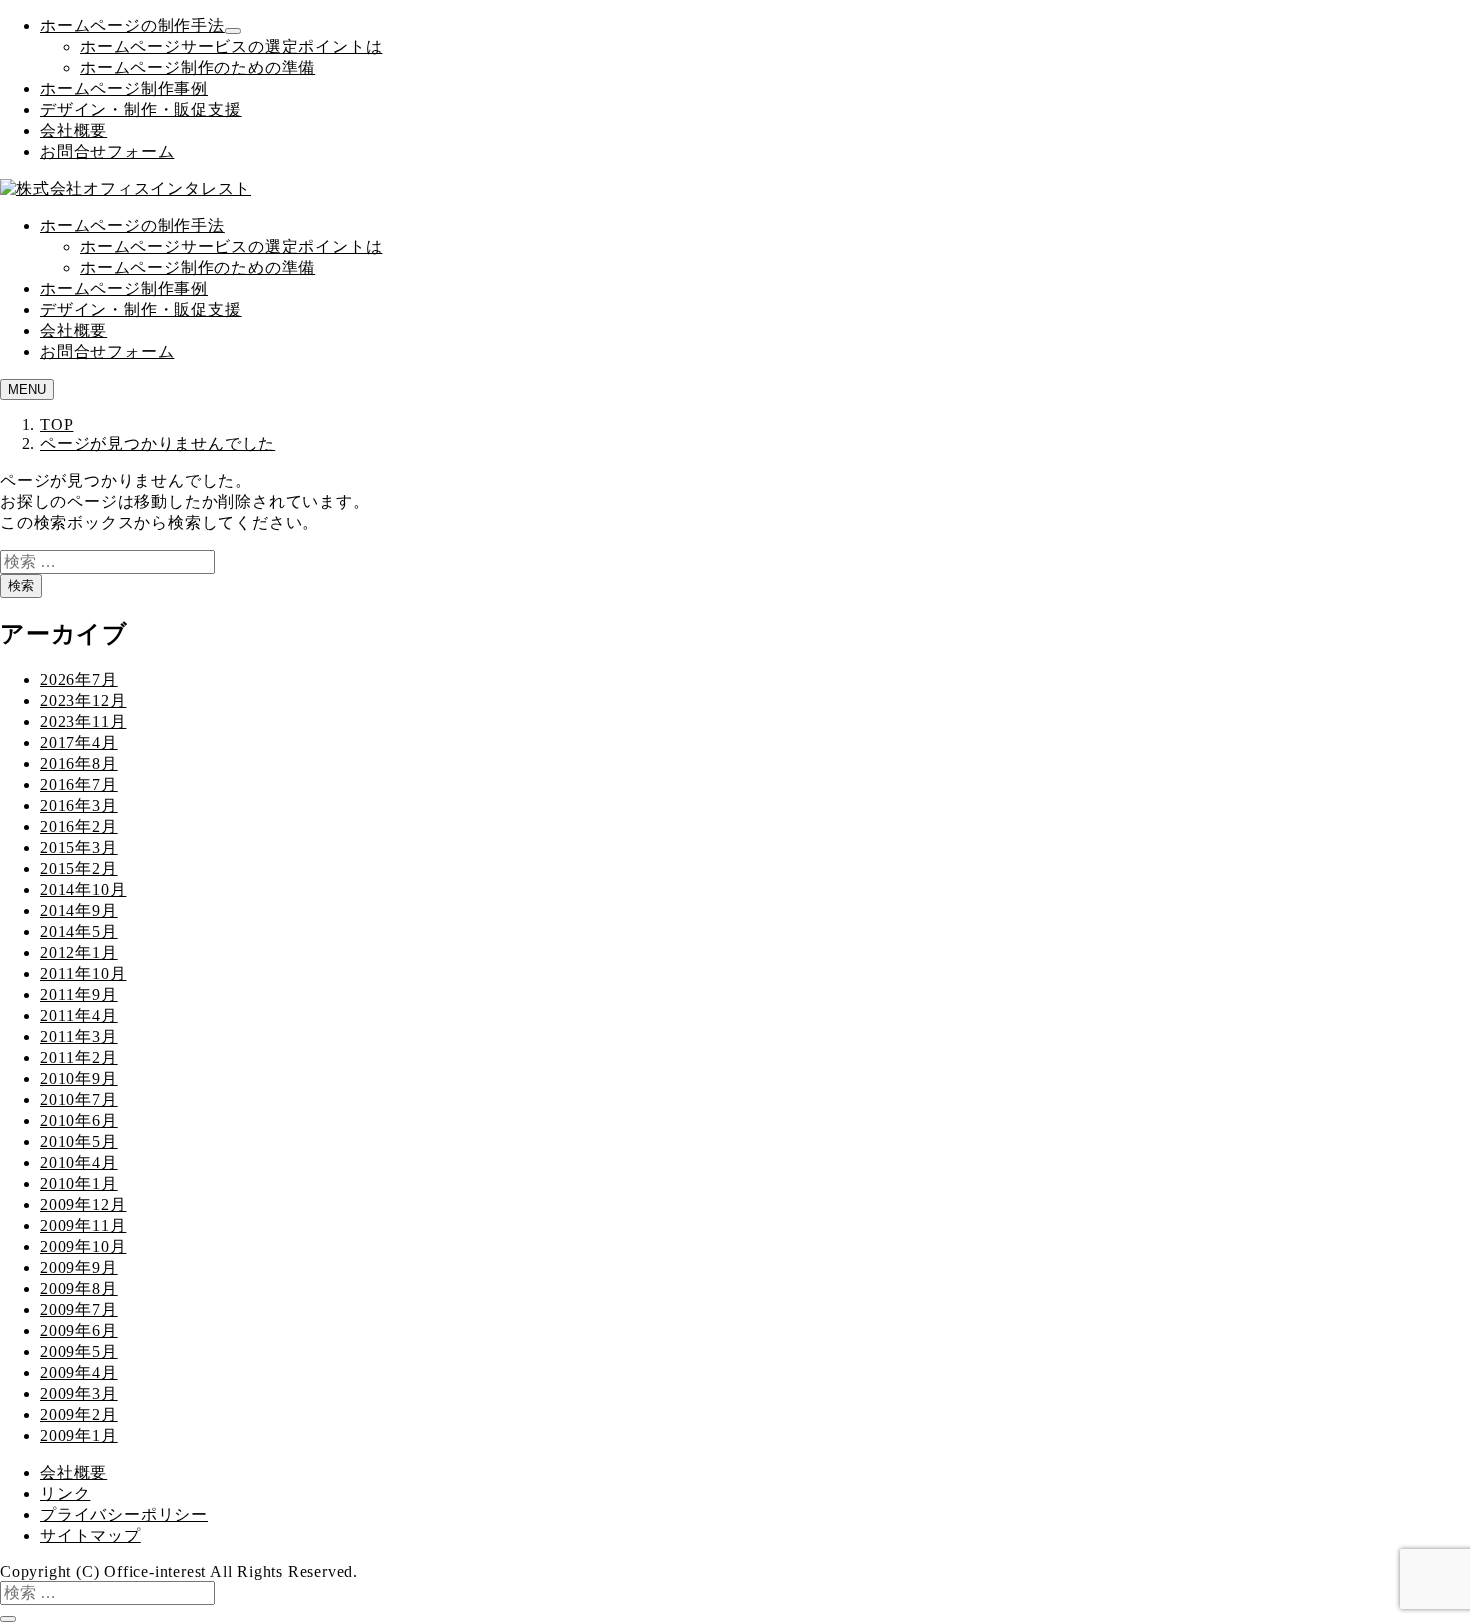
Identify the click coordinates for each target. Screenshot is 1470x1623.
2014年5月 (79, 931)
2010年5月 (79, 1141)
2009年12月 (83, 1204)
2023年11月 (83, 721)
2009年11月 (83, 1225)
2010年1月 (79, 1183)
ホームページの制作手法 (132, 25)
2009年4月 (79, 1372)
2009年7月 (79, 1309)
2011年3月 (79, 1036)
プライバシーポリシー (124, 1514)
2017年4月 (79, 742)
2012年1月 (79, 952)
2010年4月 (79, 1162)
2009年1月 (79, 1435)
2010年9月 (79, 1078)
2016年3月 (79, 805)
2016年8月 (79, 763)
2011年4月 (79, 1015)
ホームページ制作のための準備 (197, 67)
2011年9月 (79, 994)
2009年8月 (79, 1288)
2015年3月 (79, 847)
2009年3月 (79, 1393)
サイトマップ (90, 1535)
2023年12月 (83, 700)
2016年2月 (79, 826)
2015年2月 (79, 868)
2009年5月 (79, 1351)
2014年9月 (79, 910)
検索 (21, 585)
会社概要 (73, 130)
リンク (65, 1493)
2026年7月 (79, 679)
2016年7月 (79, 784)
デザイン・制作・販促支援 (141, 109)
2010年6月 (79, 1120)
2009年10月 (83, 1246)
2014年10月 (83, 889)
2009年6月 (79, 1330)
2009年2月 (79, 1414)
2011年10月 (83, 973)
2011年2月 (79, 1057)
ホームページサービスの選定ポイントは (231, 46)
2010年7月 (79, 1099)
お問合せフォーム (107, 151)
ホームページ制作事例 (124, 88)
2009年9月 (79, 1267)
